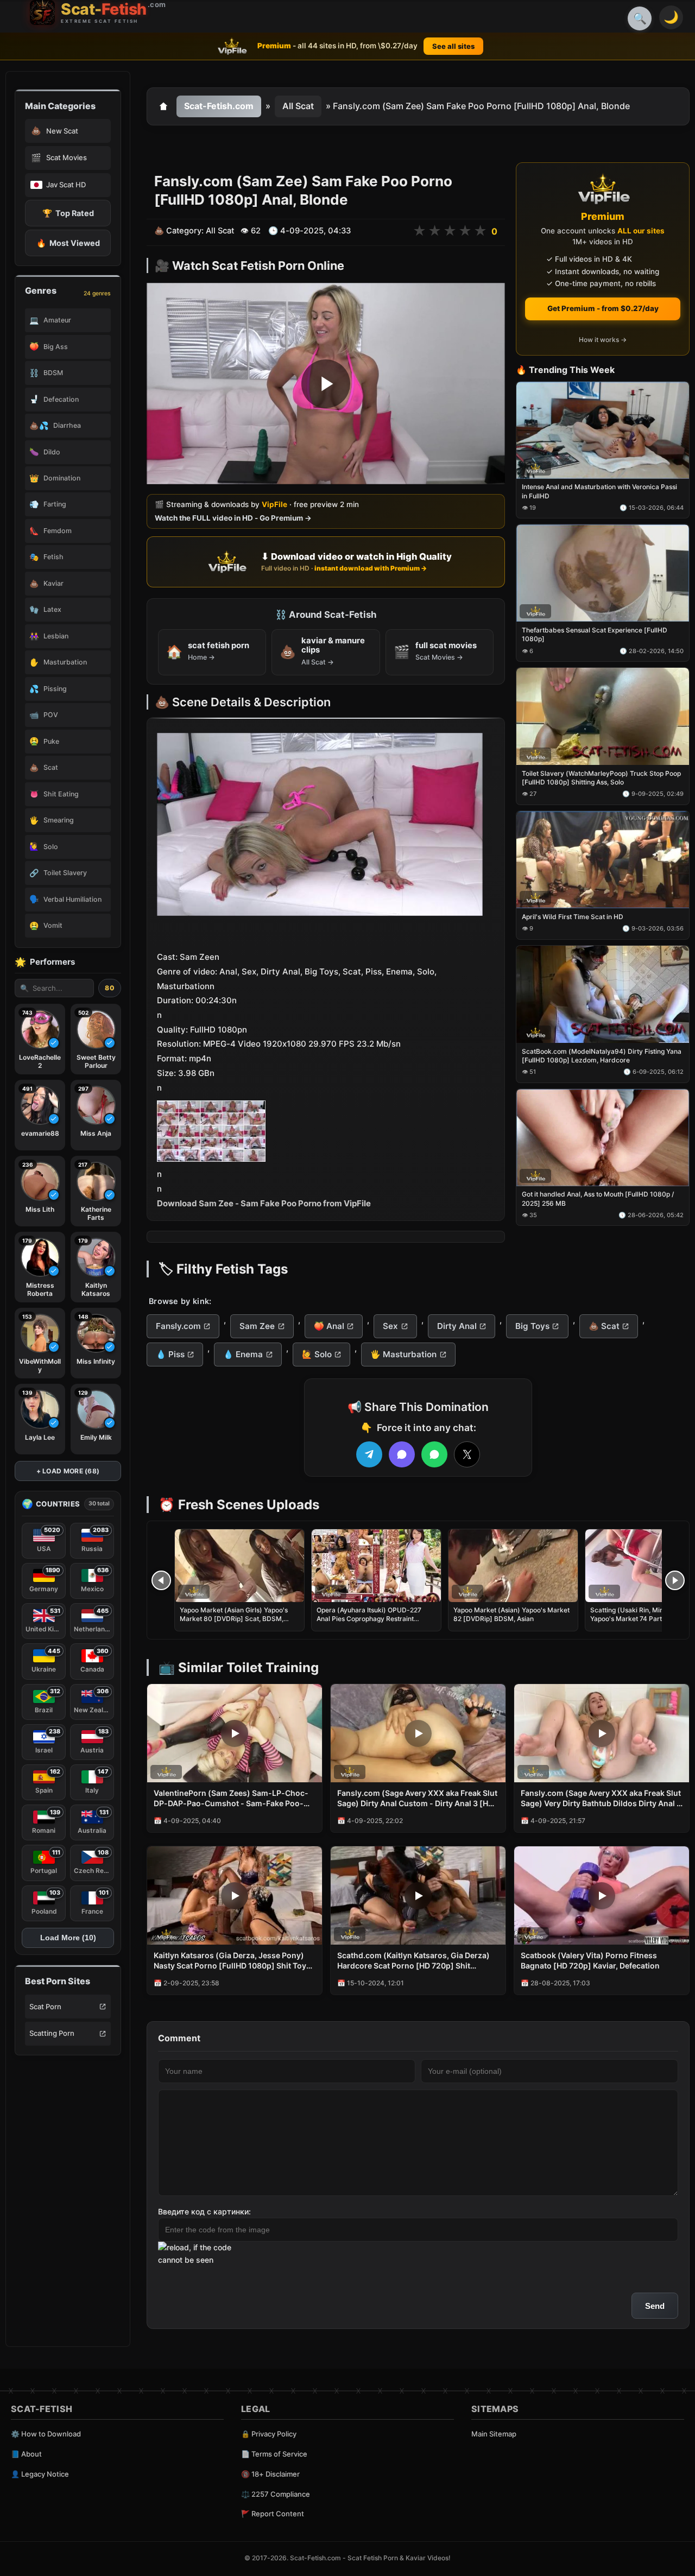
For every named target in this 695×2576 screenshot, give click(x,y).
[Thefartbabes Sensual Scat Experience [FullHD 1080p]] (603, 574)
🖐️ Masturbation (403, 1354)
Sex (390, 1326)
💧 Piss (170, 1354)
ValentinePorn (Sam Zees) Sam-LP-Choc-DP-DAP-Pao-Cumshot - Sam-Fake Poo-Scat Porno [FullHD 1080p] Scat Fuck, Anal (232, 1799)
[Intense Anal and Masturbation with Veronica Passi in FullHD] (603, 430)
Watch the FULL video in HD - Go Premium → (233, 518)
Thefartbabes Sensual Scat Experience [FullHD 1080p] (595, 635)
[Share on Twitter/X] (467, 1454)
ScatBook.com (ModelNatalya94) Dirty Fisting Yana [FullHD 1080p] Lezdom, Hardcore (602, 1056)
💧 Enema (243, 1354)
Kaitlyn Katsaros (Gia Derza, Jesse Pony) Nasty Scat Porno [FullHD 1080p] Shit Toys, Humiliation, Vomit (233, 1961)
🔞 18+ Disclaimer (270, 2474)
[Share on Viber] (402, 1454)
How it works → (603, 340)
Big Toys (532, 1326)
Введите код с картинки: (204, 2211)
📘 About (26, 2454)
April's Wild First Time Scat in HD (573, 917)
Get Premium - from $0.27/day (603, 308)
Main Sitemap (494, 2434)
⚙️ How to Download (46, 2434)
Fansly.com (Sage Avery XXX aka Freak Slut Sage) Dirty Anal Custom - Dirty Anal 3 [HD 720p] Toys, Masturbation (417, 1799)
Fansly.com (178, 1326)
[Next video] (675, 1580)
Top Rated (68, 213)
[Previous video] (161, 1580)
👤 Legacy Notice (40, 2474)
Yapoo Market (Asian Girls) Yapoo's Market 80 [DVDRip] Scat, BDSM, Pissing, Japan (234, 1619)
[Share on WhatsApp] (434, 1454)
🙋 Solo (317, 1354)
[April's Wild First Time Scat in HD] (603, 860)
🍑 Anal (329, 1326)
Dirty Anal (457, 1326)
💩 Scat (604, 1326)
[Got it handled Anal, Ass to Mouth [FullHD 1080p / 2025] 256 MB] (603, 1138)
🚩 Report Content (273, 2514)
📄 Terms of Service (274, 2454)
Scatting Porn (52, 2033)
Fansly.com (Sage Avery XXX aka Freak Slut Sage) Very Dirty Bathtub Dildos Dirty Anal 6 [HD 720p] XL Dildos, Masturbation (601, 1799)
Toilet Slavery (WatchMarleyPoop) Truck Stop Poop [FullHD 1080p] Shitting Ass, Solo (601, 778)
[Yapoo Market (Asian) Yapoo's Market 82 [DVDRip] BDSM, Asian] (513, 1566)
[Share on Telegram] (369, 1454)
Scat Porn (45, 2007)
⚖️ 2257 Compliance (276, 2494)
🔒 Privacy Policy (269, 2434)
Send (655, 2306)
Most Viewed (68, 243)
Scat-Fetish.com (219, 106)
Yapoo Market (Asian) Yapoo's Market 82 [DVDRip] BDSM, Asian (511, 1614)
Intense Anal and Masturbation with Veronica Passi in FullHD (599, 492)
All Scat (298, 106)
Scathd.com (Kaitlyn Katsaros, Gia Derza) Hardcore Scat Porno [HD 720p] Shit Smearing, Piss (413, 1961)
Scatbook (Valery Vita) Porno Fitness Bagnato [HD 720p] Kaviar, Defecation (590, 1960)
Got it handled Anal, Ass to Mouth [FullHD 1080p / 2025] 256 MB (598, 1199)
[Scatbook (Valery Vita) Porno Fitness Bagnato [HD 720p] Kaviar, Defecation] (602, 1895)
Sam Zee (257, 1326)
